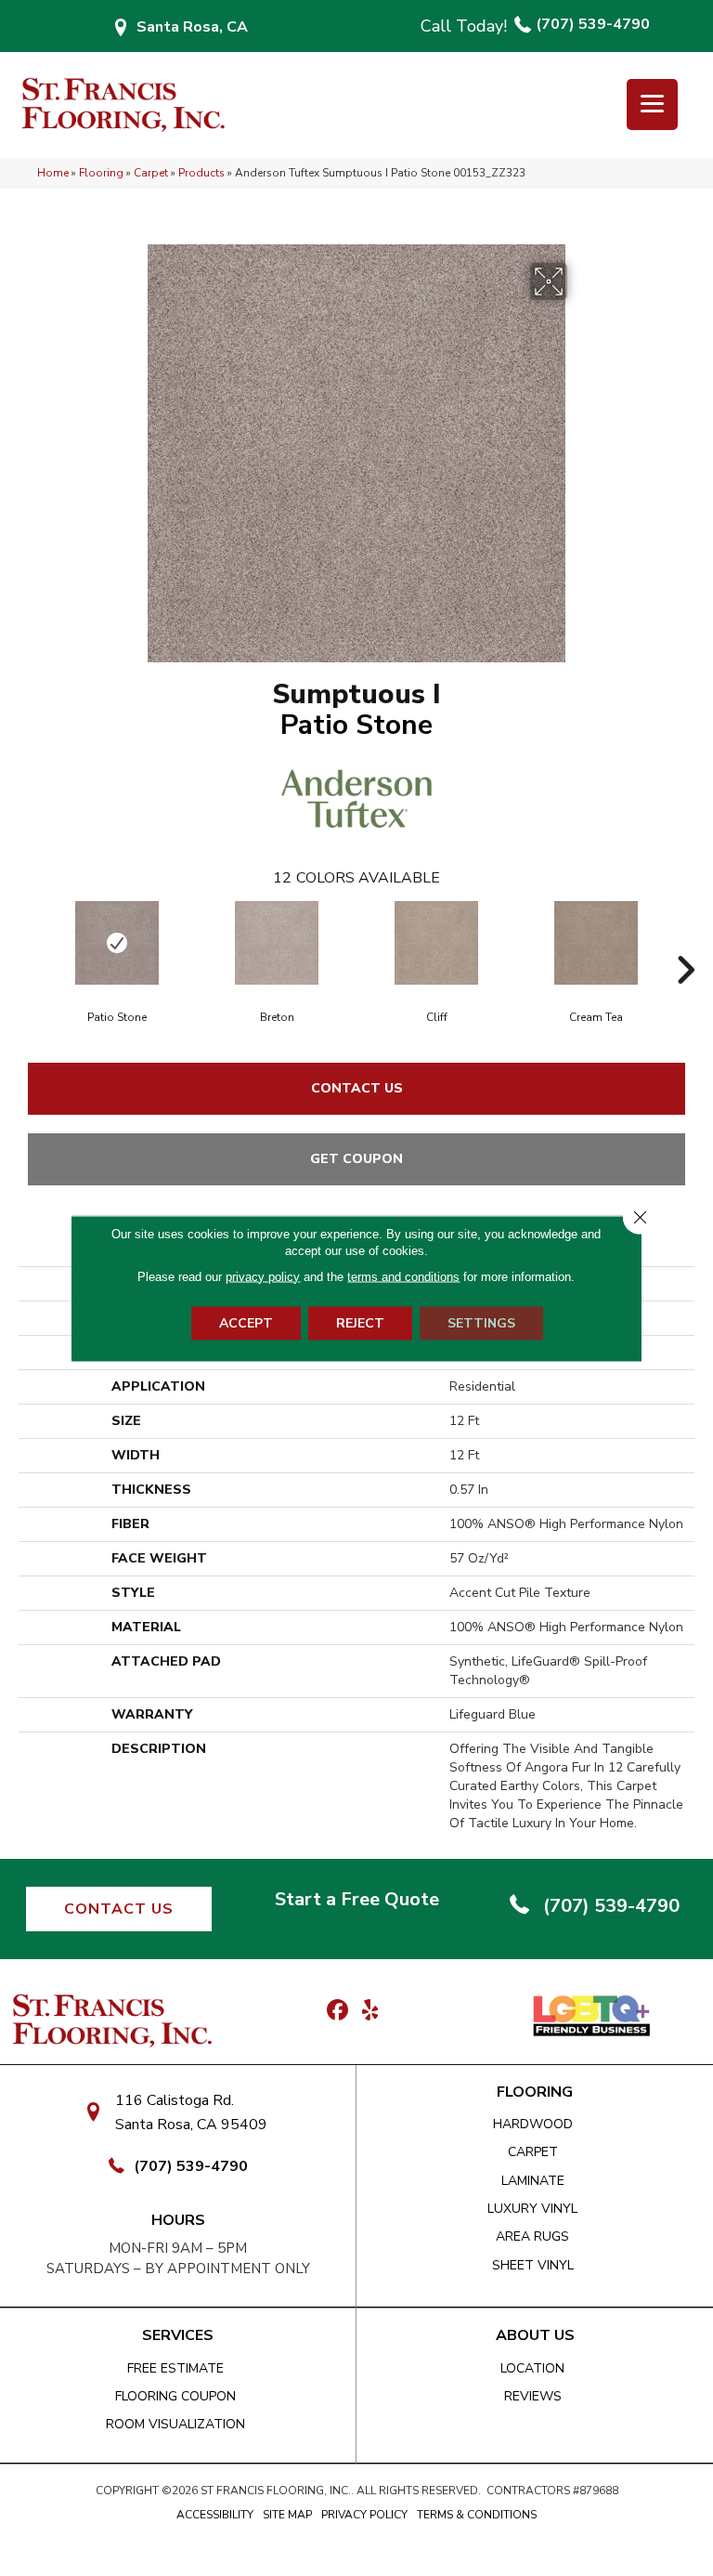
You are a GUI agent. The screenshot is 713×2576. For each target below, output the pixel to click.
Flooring (101, 173)
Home (53, 173)
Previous (28, 942)
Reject (360, 1322)
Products (201, 173)
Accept (246, 1322)
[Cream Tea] (596, 943)
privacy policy (263, 1276)
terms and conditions (403, 1276)
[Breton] (277, 943)
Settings (481, 1322)
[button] (119, 1909)
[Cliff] (436, 943)
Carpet (151, 173)
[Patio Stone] (117, 943)
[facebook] (337, 2011)
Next (685, 942)
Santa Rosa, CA (192, 27)
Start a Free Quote (357, 1899)
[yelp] (370, 2011)
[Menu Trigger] (652, 105)
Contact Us (357, 1088)
